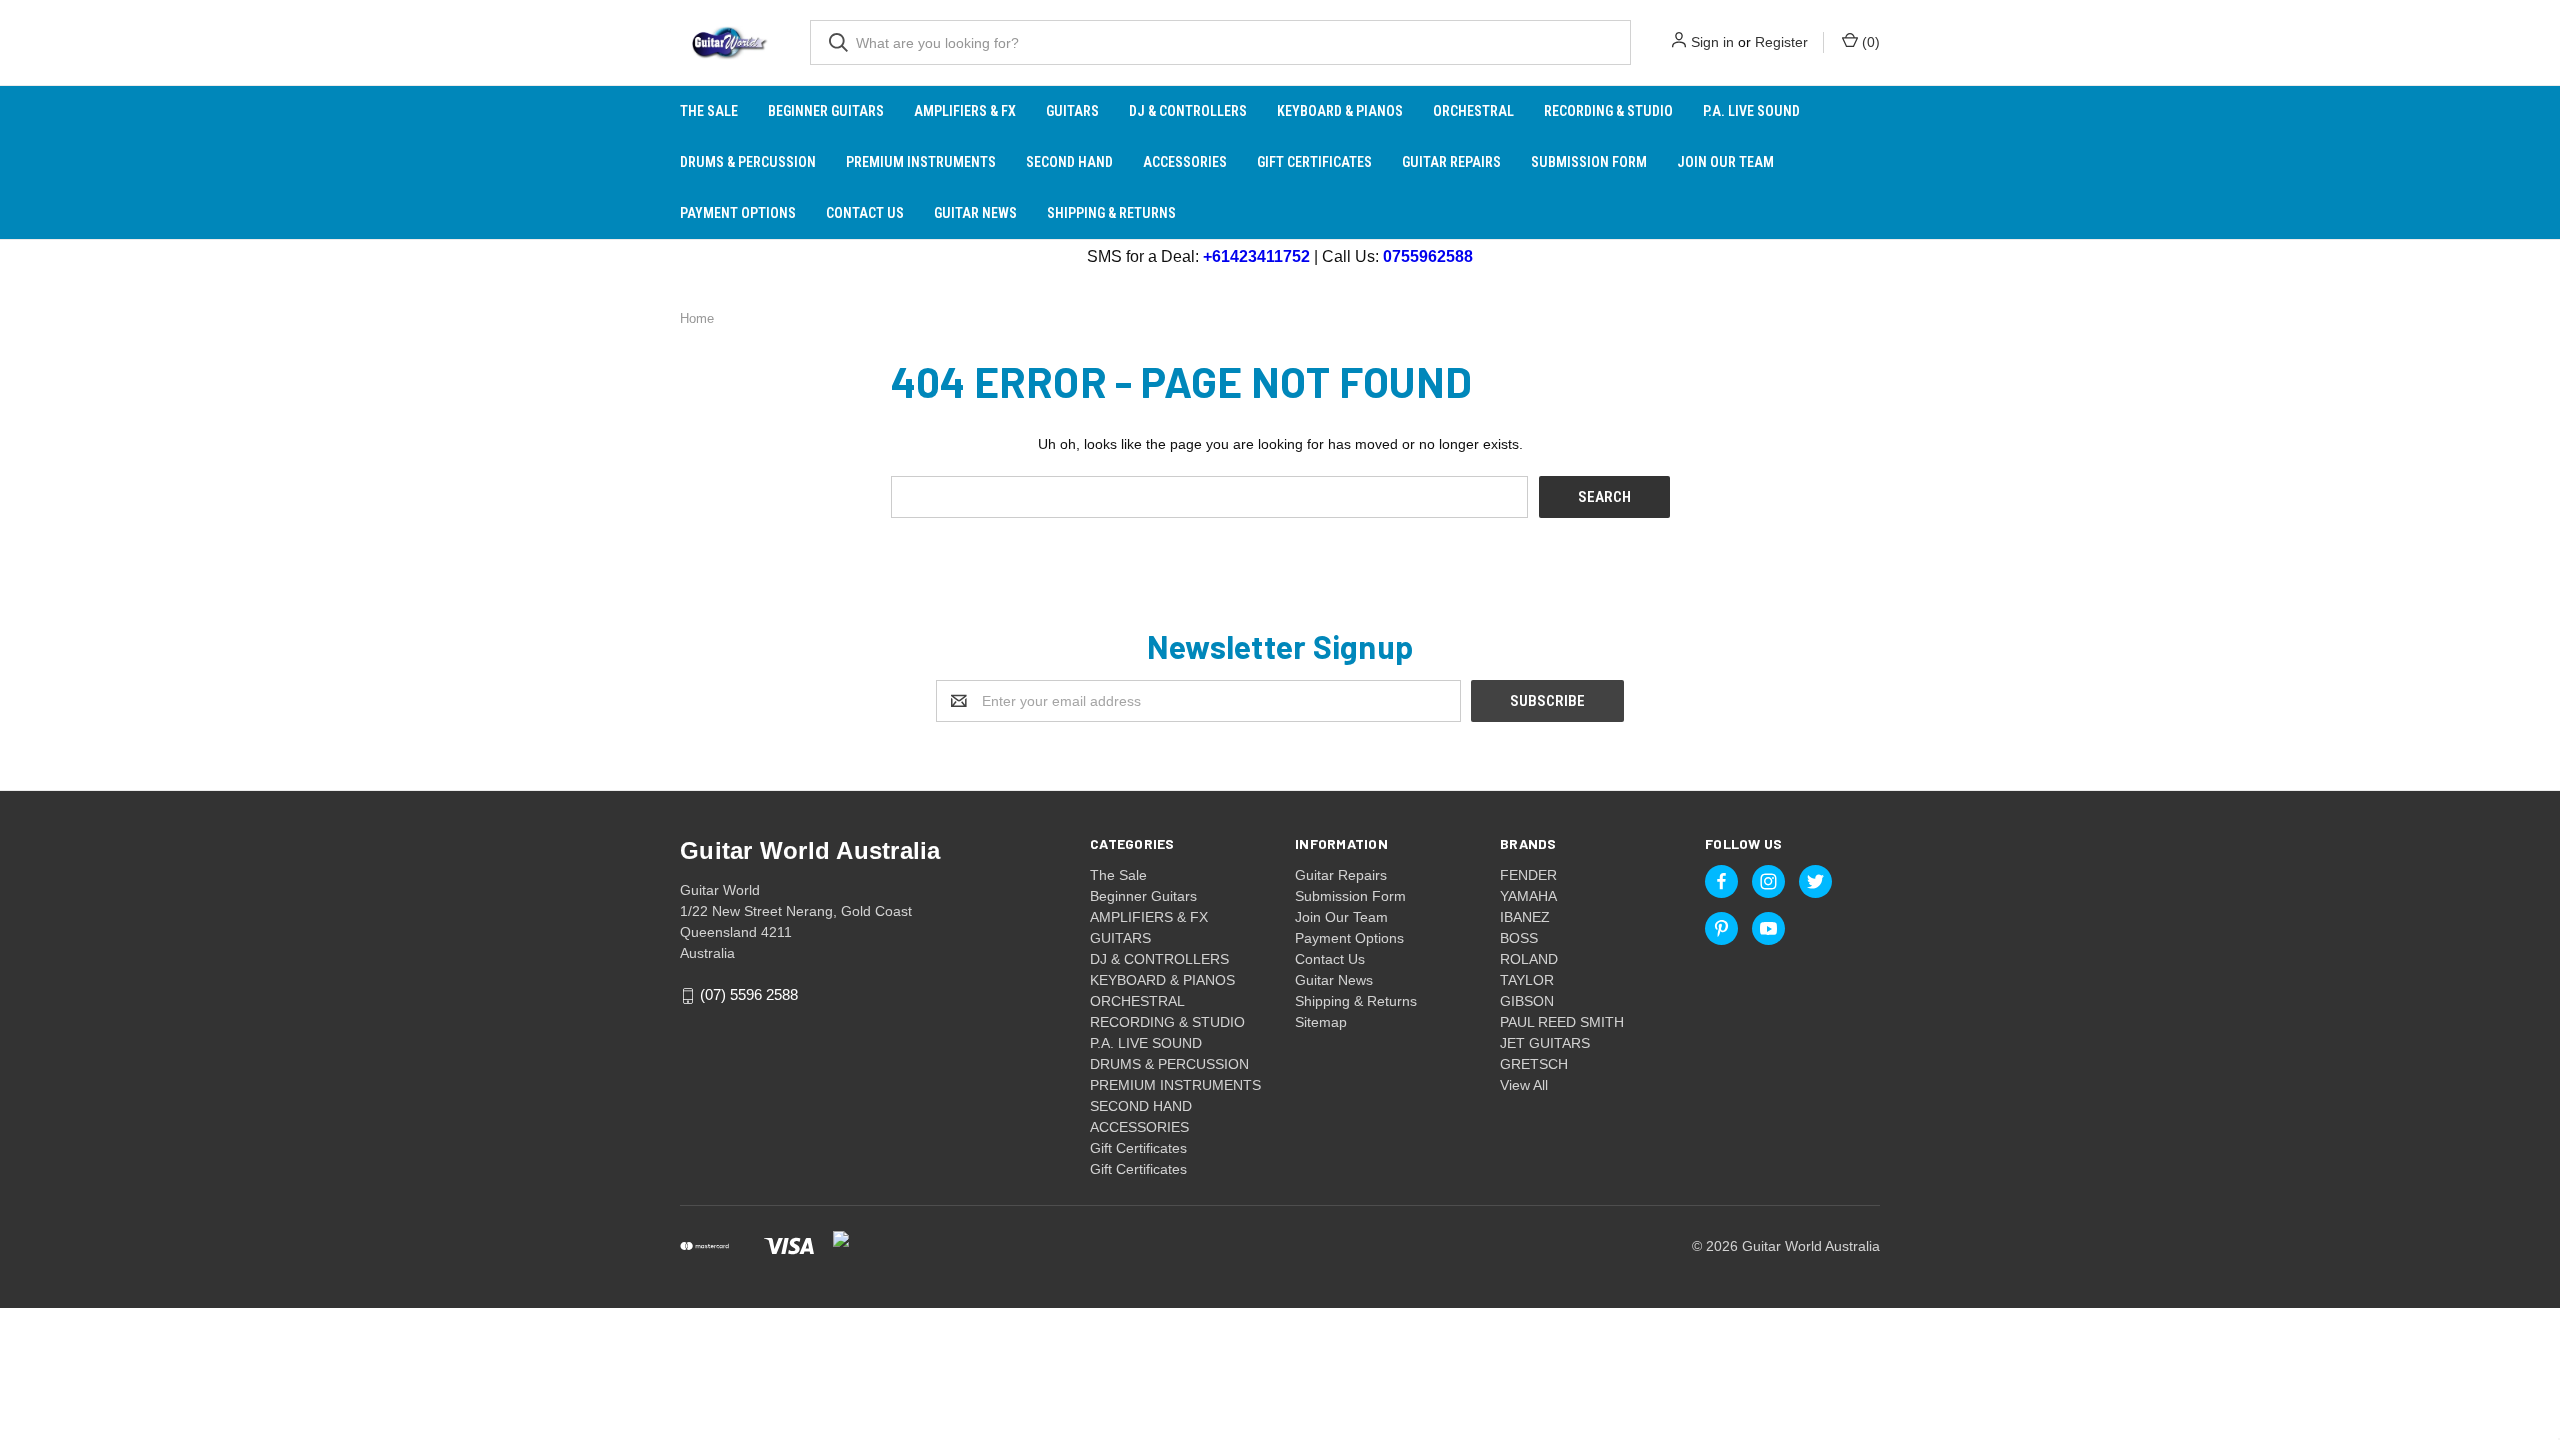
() (1869, 42)
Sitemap (1321, 1022)
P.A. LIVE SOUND (1751, 111)
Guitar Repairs (1451, 162)
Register (1781, 42)
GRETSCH (1534, 1064)
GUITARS (1072, 111)
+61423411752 (1256, 256)
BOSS (1519, 938)
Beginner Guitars (826, 111)
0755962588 (1428, 256)
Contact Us (865, 213)
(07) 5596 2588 (749, 995)
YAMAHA (1528, 896)
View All (1524, 1085)
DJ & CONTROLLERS (1188, 111)
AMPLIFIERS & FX (965, 111)
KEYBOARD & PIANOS (1340, 111)
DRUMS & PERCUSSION (748, 162)
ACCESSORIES (1185, 162)
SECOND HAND (1069, 162)
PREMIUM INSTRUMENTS (921, 162)
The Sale (709, 111)
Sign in (1712, 42)
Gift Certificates (1314, 162)
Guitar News (975, 213)
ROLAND (1529, 959)
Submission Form (1589, 162)
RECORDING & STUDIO (1608, 111)
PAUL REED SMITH (1562, 1022)
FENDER (1528, 875)
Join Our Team (1725, 162)
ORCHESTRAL (1473, 111)
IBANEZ (1525, 917)
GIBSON (1527, 1001)
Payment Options (738, 213)
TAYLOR (1527, 980)
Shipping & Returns (1111, 213)
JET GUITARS (1545, 1043)
